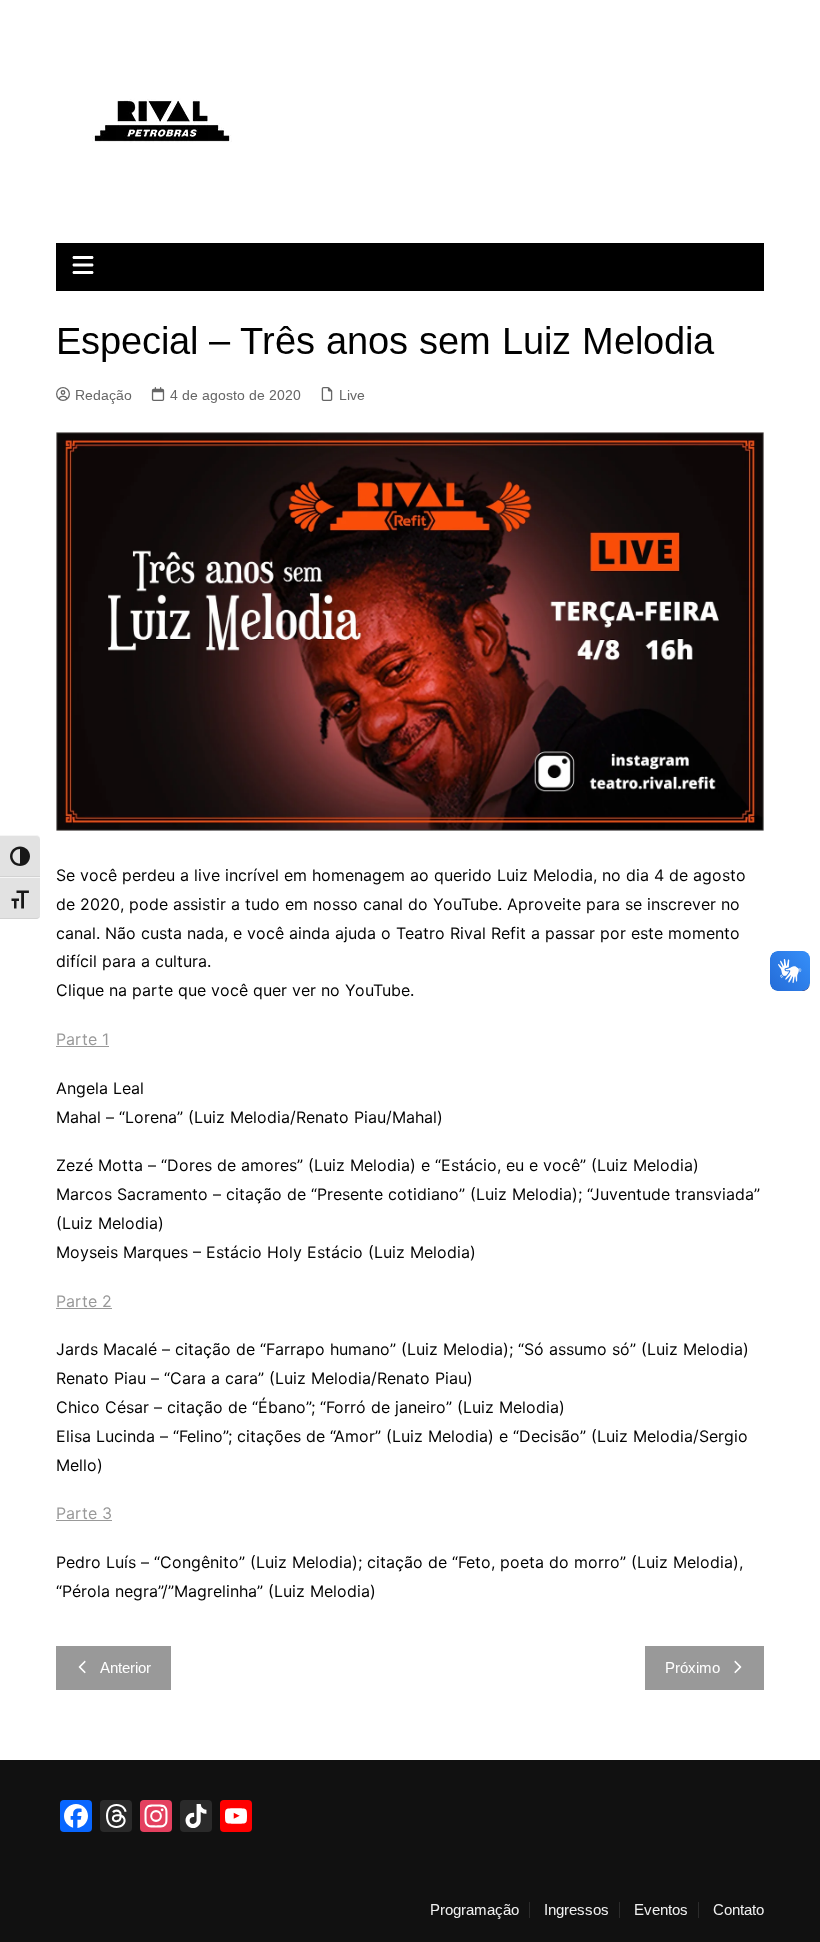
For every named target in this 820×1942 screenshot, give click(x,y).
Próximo (692, 1667)
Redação (103, 395)
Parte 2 (84, 1301)
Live (352, 395)
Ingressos (576, 1910)
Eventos (661, 1910)
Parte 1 (82, 1039)
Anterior (125, 1667)
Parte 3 (84, 1513)
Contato (738, 1910)
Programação (474, 1910)
